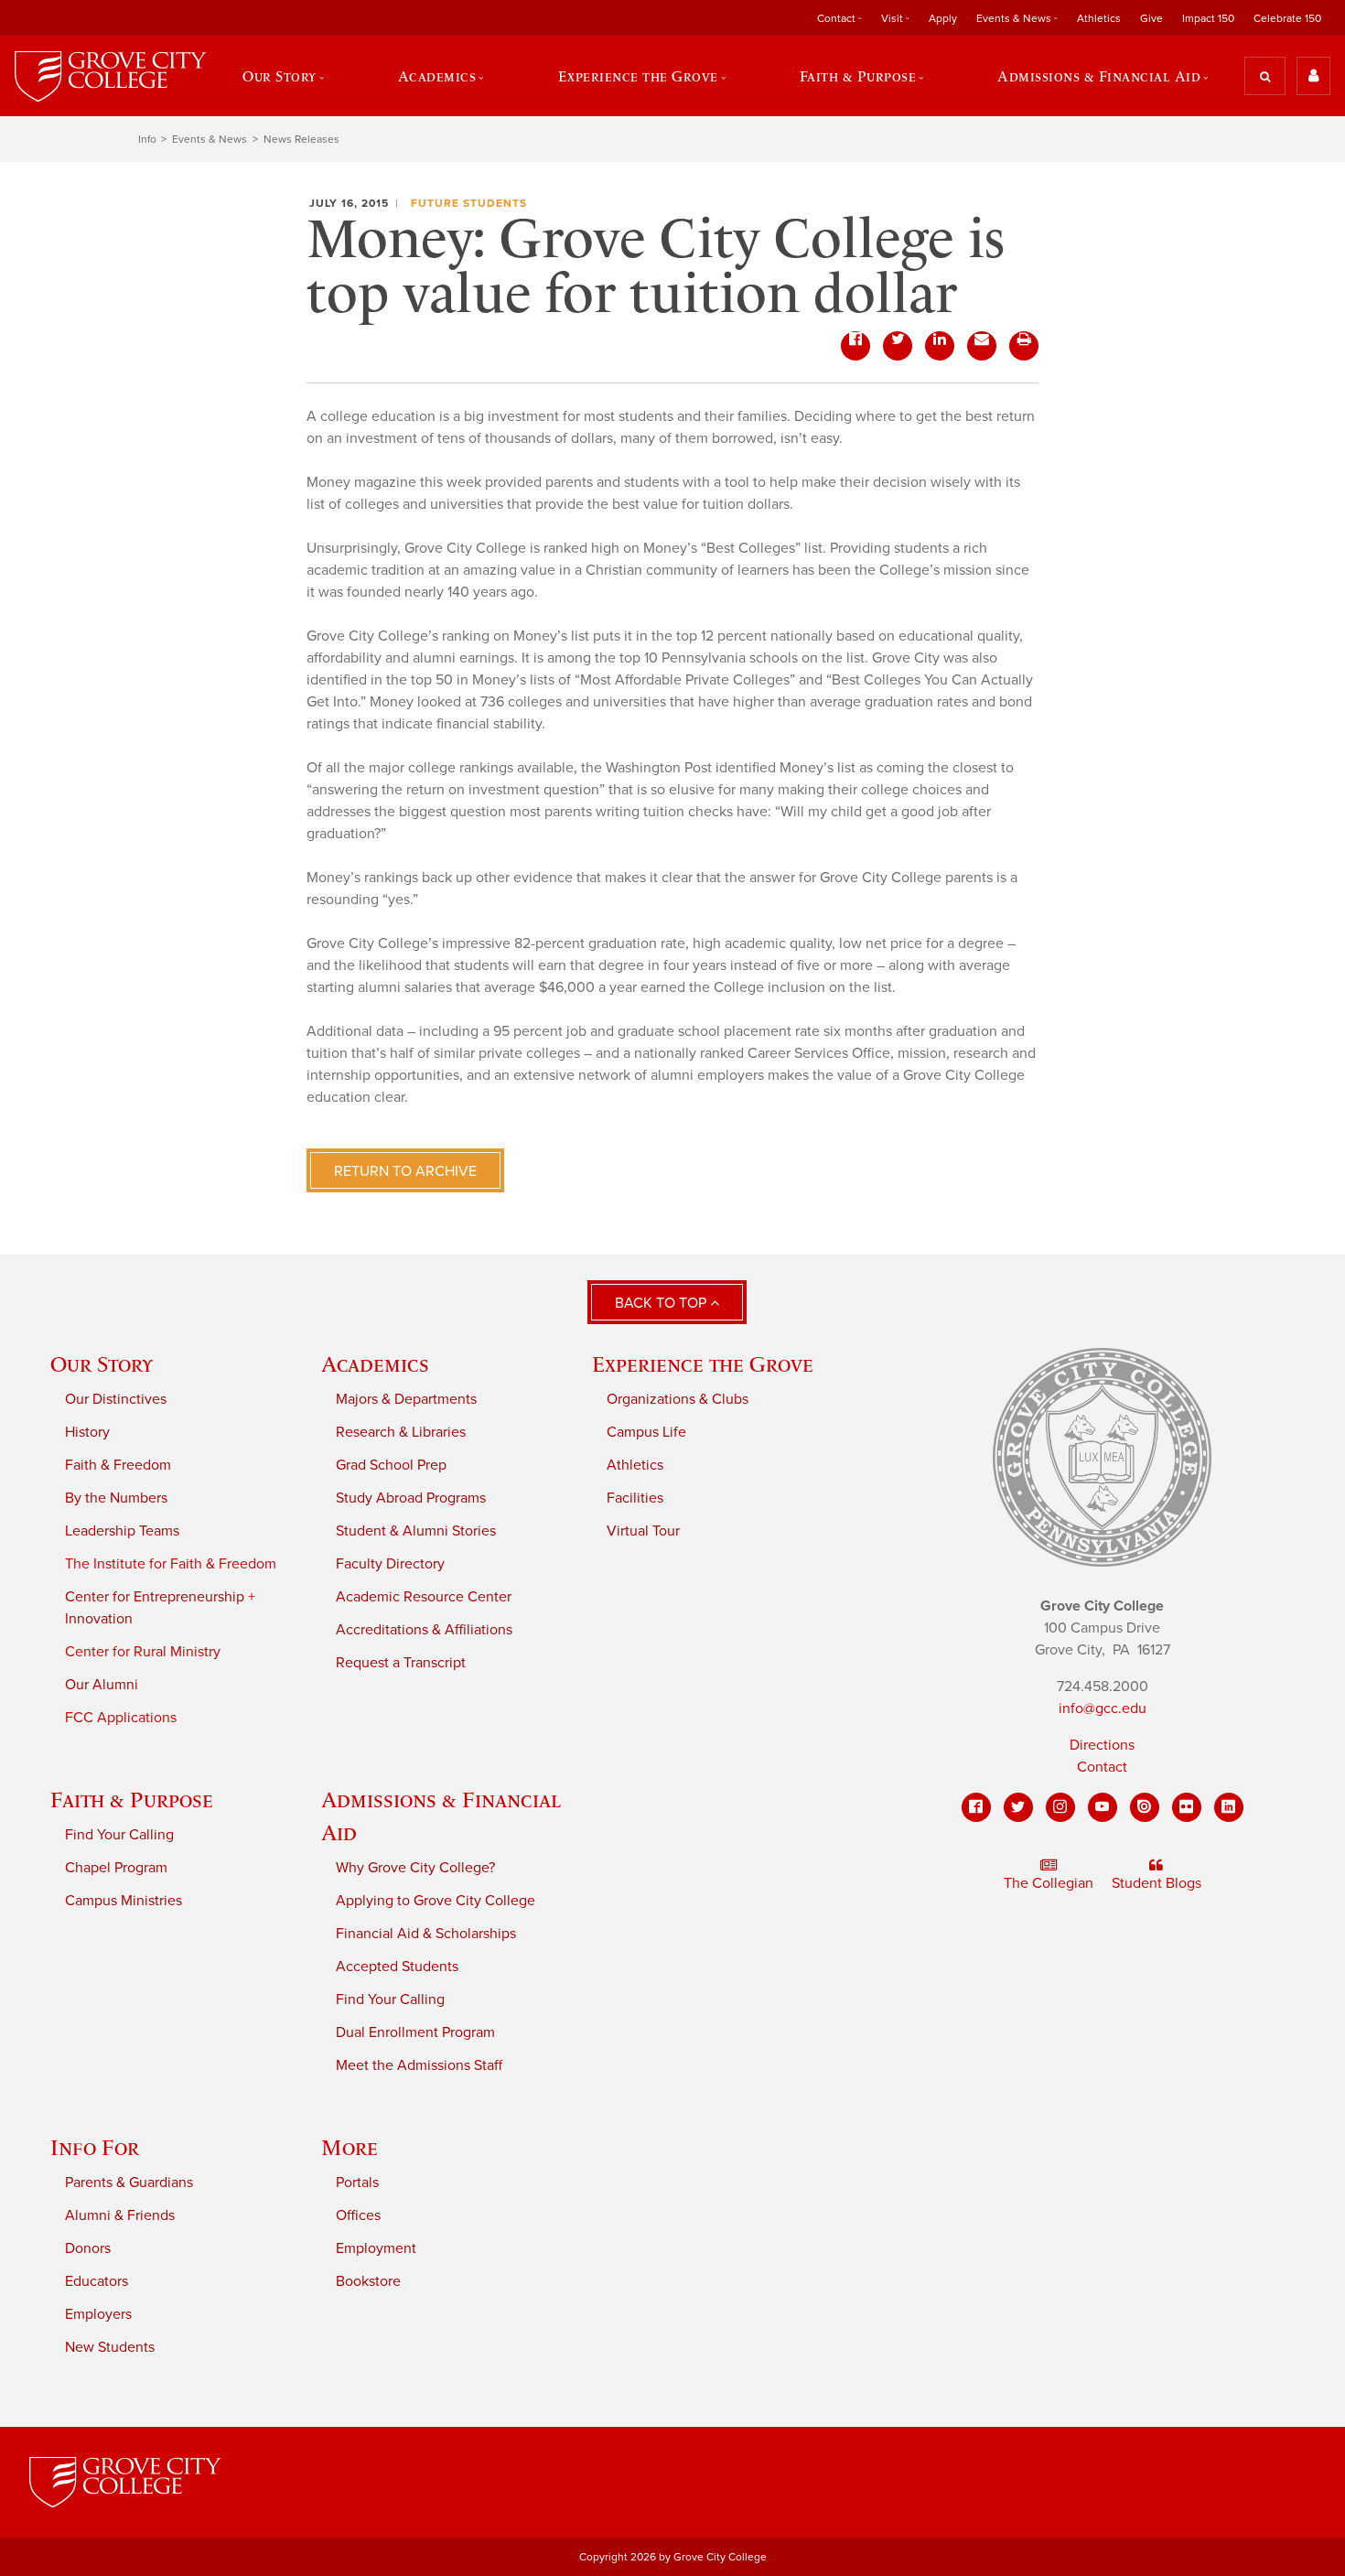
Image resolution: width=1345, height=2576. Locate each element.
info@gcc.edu (1103, 1708)
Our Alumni (102, 1685)
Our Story (102, 1364)
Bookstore (368, 2281)
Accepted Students (397, 1967)
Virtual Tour (643, 1531)
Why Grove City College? (415, 1868)
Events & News (210, 139)
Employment (376, 2248)
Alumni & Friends (120, 2215)
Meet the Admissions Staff (419, 2065)
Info (147, 139)
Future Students (469, 203)
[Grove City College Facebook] (976, 1807)
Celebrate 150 (1287, 18)
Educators (97, 2281)
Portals (357, 2183)
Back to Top (662, 1303)
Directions (1102, 1745)
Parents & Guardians (129, 2183)
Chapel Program (116, 1868)
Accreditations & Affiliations (424, 1630)
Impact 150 (1208, 18)
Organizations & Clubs (678, 1399)
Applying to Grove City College (436, 1901)
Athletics (1099, 18)
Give (1151, 18)
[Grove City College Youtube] (1103, 1807)
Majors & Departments (406, 1399)
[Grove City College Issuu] (1145, 1807)
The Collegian (1049, 1883)
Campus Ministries (124, 1901)
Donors (88, 2248)
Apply (943, 18)
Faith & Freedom (118, 1465)
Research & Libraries (401, 1432)
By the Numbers (116, 1498)
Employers (98, 2314)
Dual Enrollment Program (415, 2032)
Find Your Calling (119, 1835)
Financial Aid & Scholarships (426, 1934)
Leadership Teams (122, 1531)
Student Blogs (1157, 1883)
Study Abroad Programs (411, 1498)
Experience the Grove (703, 1364)
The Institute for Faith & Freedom (171, 1564)
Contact (1102, 1767)
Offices (358, 2215)
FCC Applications (121, 1718)
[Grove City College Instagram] (1060, 1807)
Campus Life (646, 1432)
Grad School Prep (391, 1465)
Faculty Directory (390, 1564)
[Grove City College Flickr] (1187, 1807)
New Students (110, 2347)
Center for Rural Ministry (143, 1652)
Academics (375, 1364)
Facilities (635, 1498)
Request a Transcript (401, 1663)
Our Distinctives (116, 1399)
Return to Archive (405, 1171)
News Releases (301, 139)
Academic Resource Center (424, 1597)
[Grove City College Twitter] (1018, 1807)
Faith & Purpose (132, 1800)
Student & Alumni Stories (416, 1531)
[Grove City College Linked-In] (1229, 1807)
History (87, 1432)
